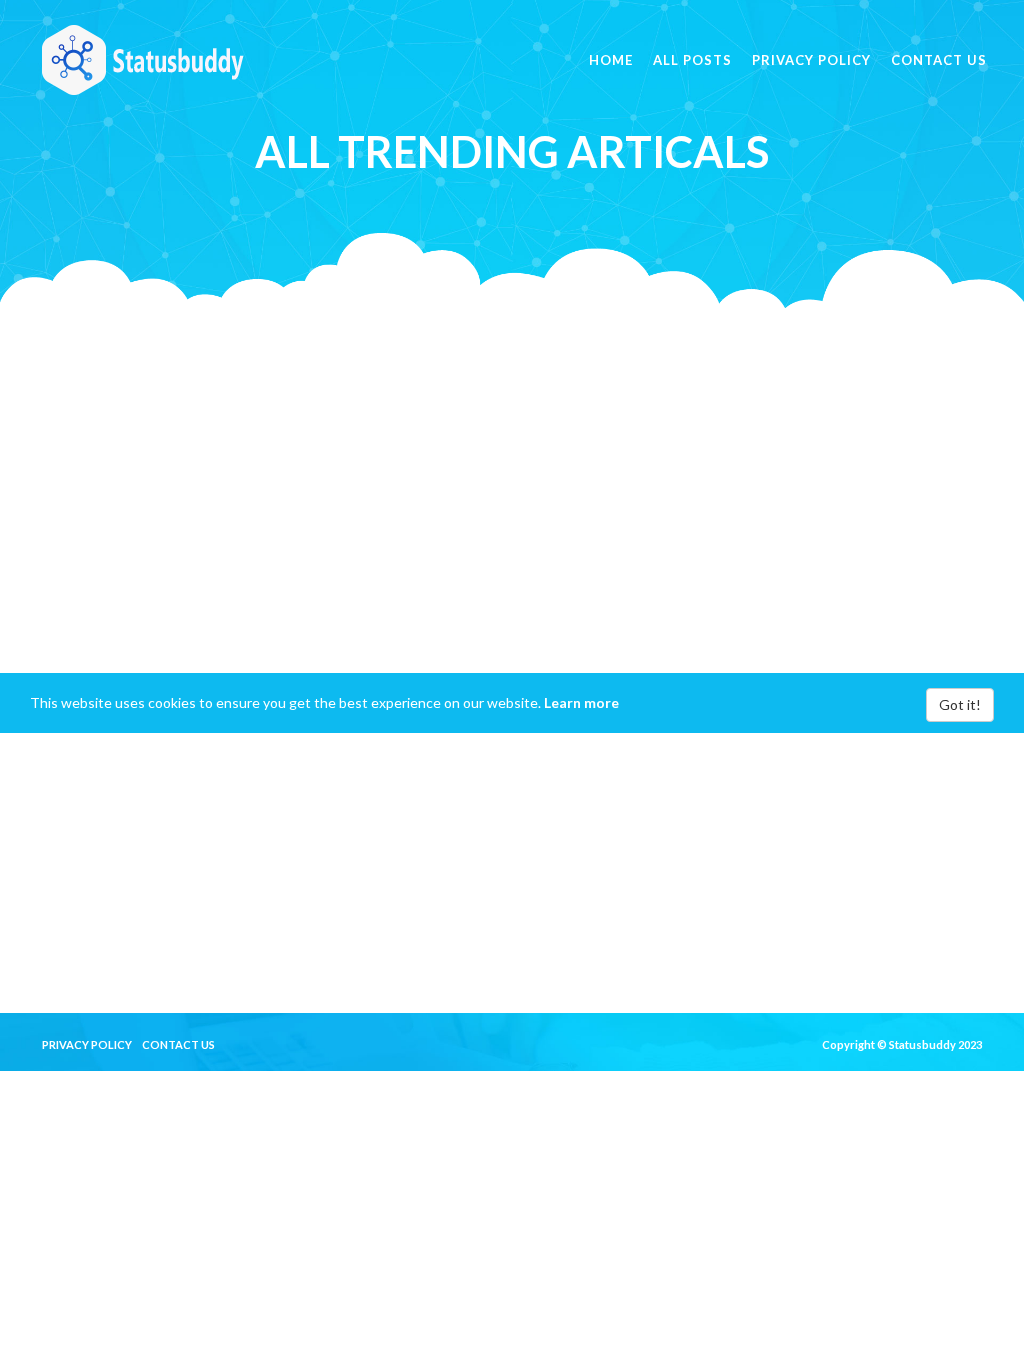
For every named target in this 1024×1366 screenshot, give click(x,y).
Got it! (960, 704)
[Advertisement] (512, 448)
